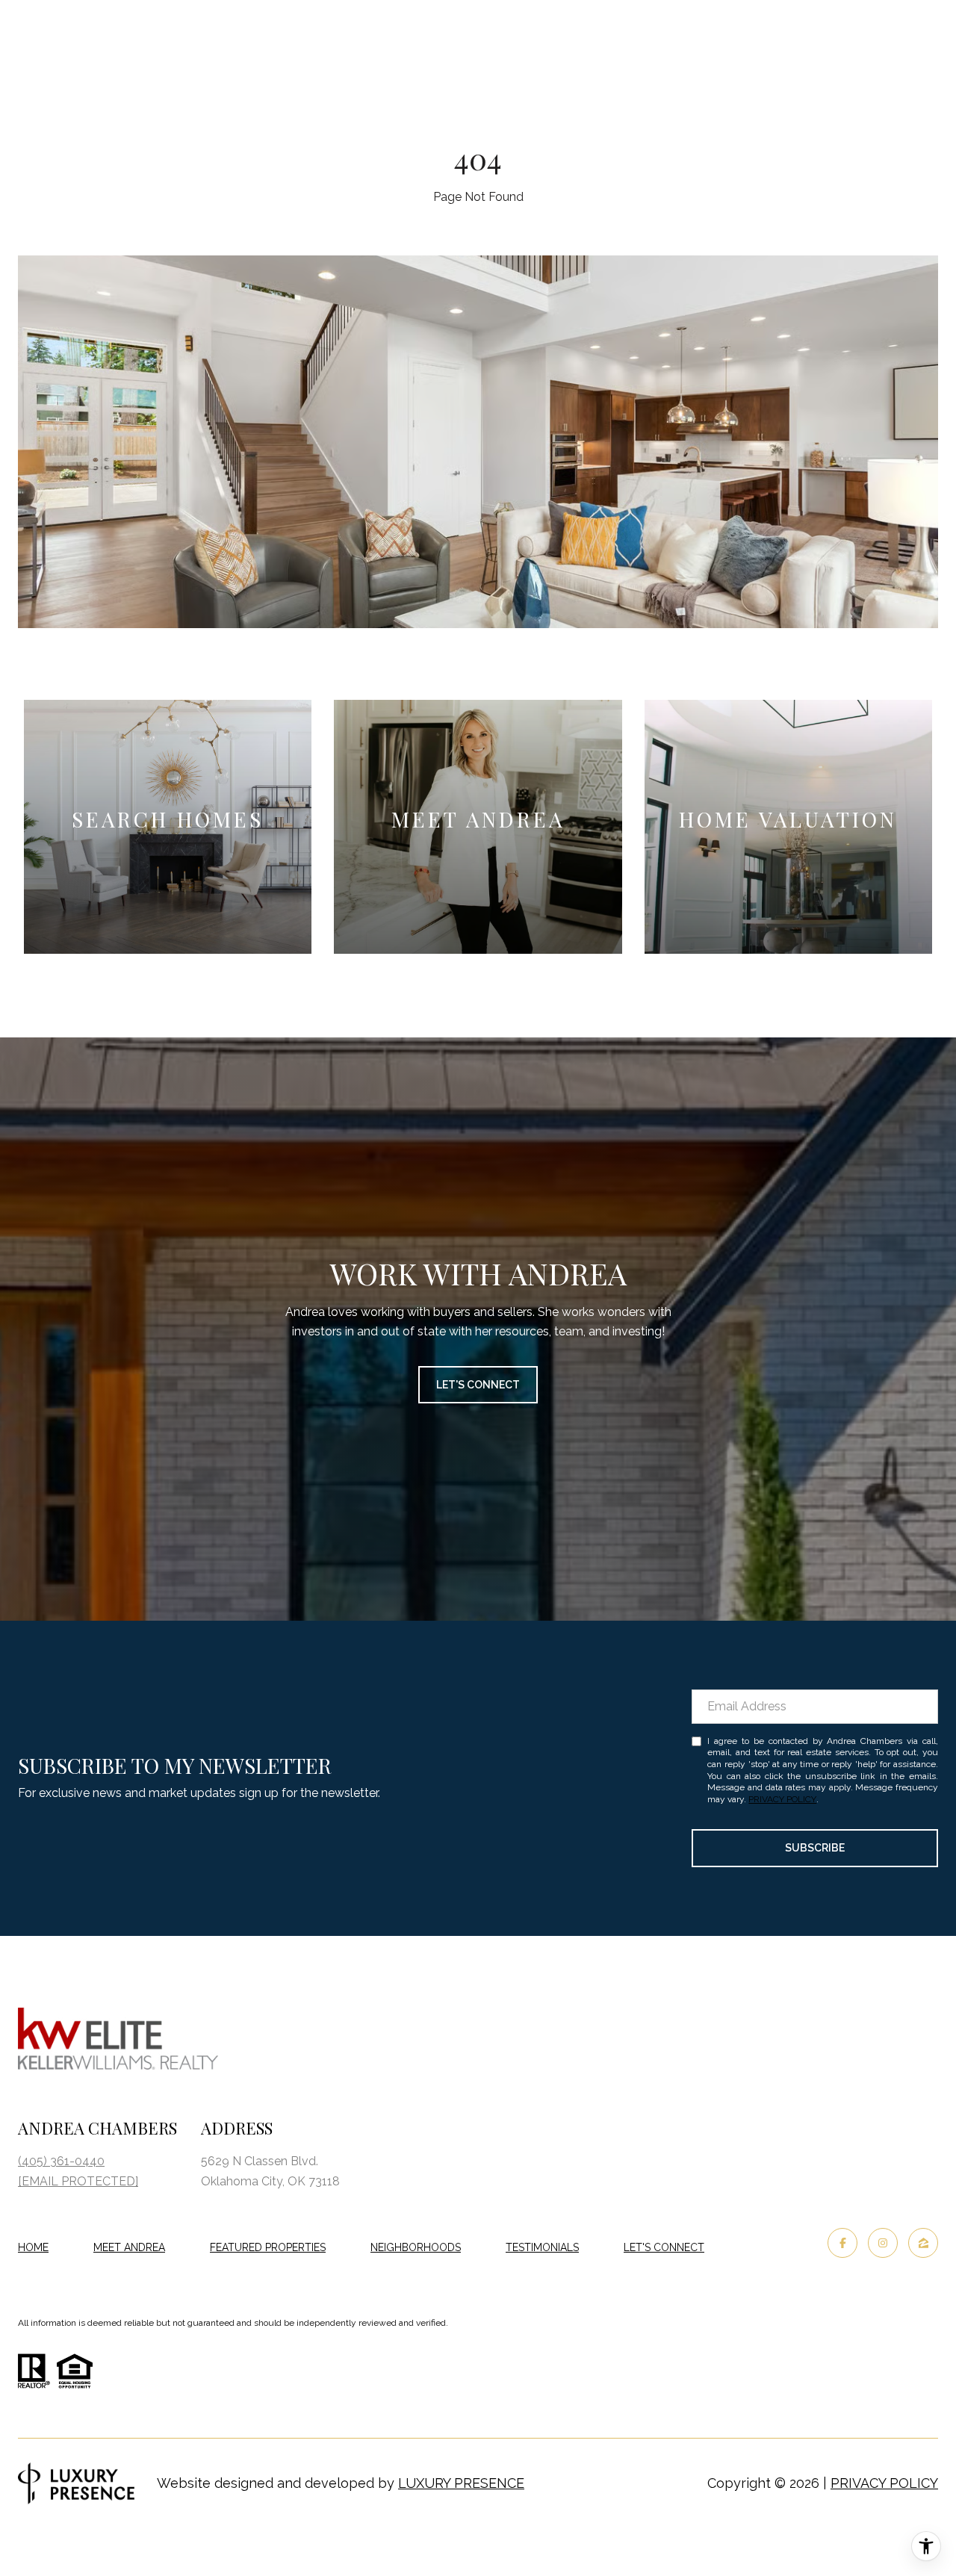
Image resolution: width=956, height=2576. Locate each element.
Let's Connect (664, 2247)
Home (33, 2247)
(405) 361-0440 (61, 2161)
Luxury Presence (461, 2483)
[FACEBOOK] (842, 2243)
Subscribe (815, 1848)
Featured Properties (268, 2247)
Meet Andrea (129, 2247)
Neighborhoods (416, 2247)
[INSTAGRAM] (883, 2243)
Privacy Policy (782, 1799)
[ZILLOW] (923, 2243)
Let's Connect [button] (478, 1385)
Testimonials (542, 2247)
